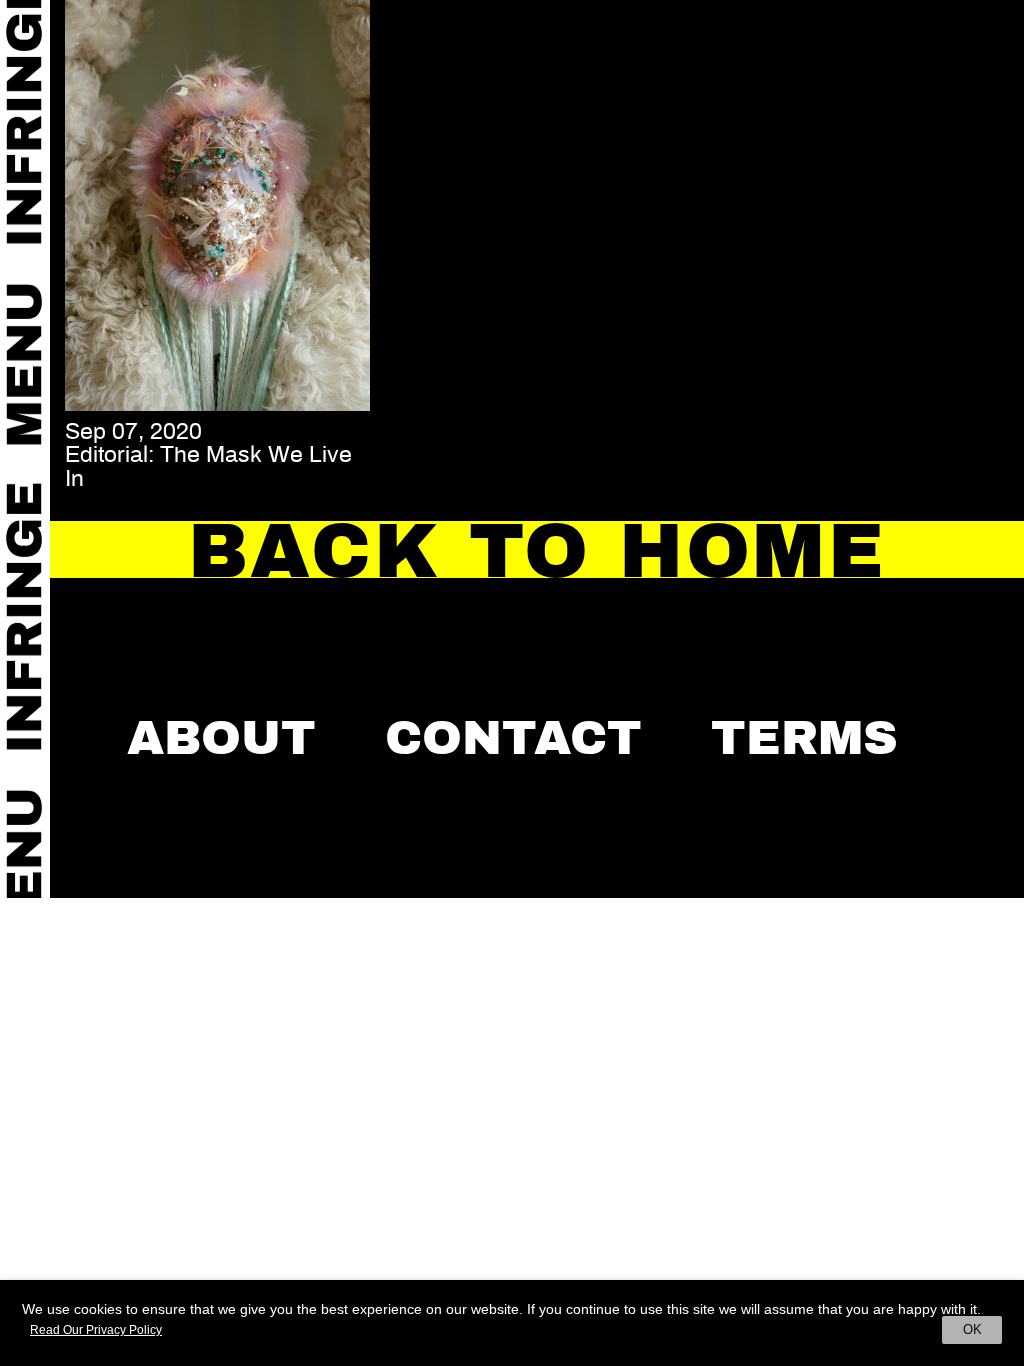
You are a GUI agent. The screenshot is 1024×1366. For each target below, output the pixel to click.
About (221, 738)
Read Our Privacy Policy (96, 1330)
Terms (804, 738)
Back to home (537, 551)
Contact (513, 738)
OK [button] (972, 1329)
